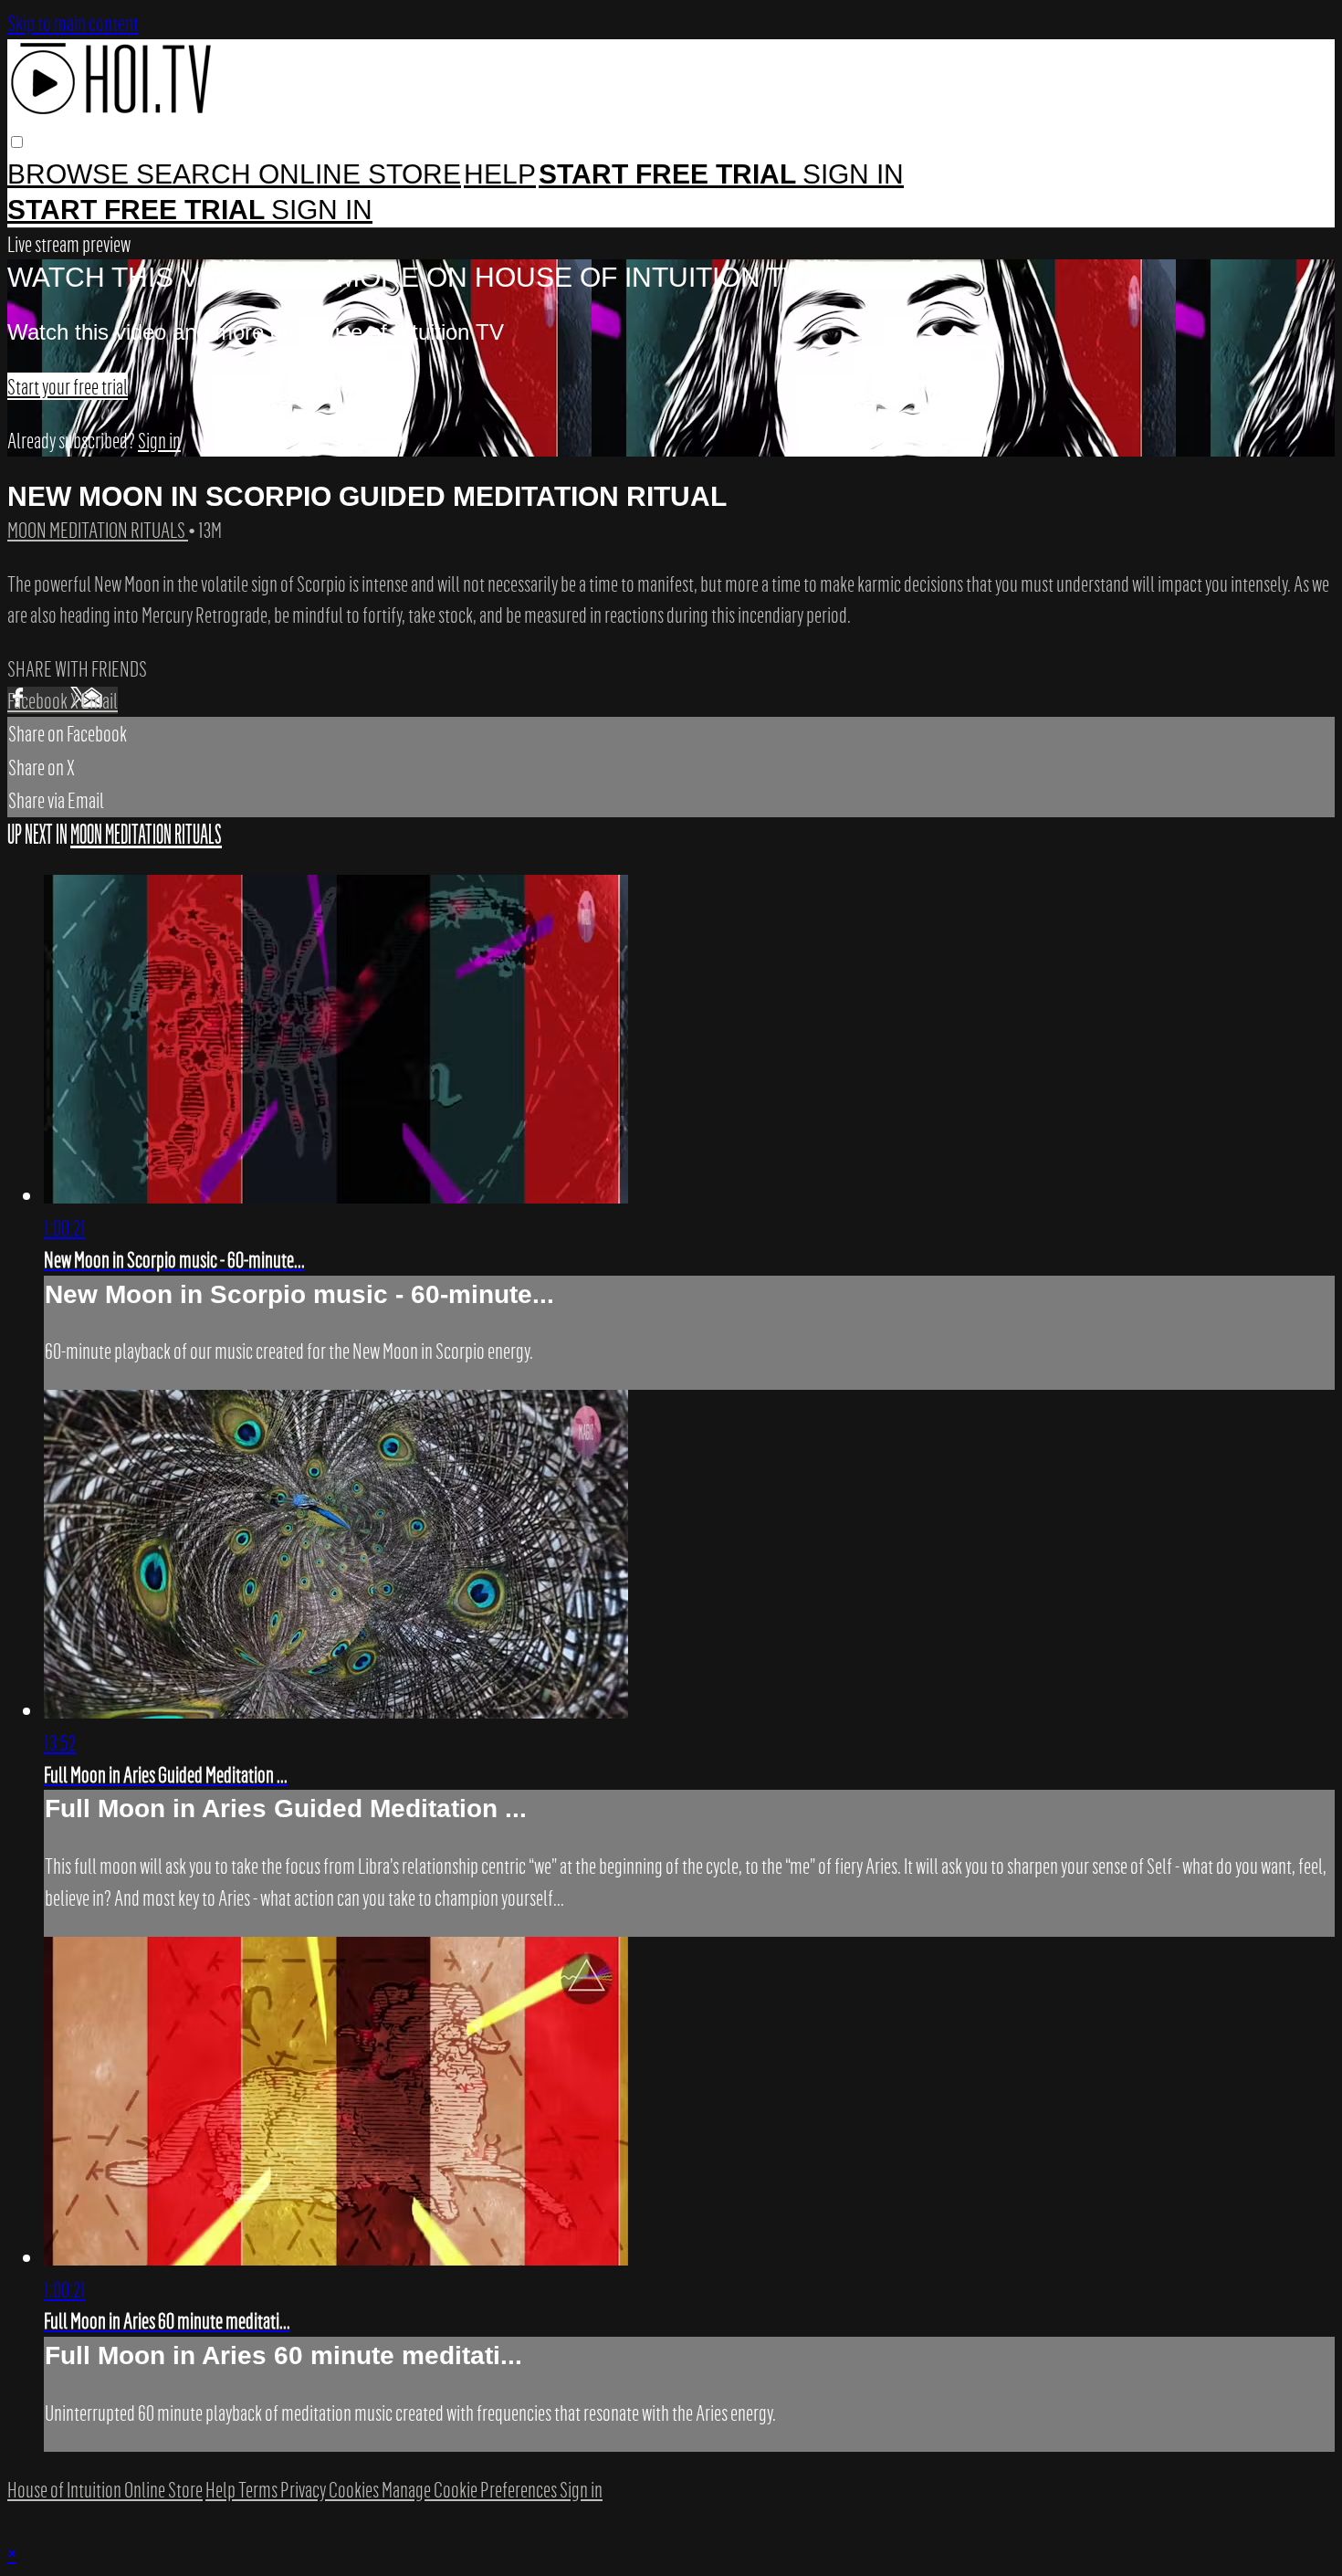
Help (500, 174)
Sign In (322, 210)
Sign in (853, 174)
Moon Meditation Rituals (98, 530)
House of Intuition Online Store (105, 2489)
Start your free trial (68, 386)
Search (197, 174)
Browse (72, 174)
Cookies (355, 2489)
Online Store (360, 174)
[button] (17, 142)
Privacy (304, 2489)
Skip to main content (73, 23)
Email (100, 700)
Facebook (39, 700)
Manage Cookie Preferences (471, 2489)
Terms (259, 2489)
